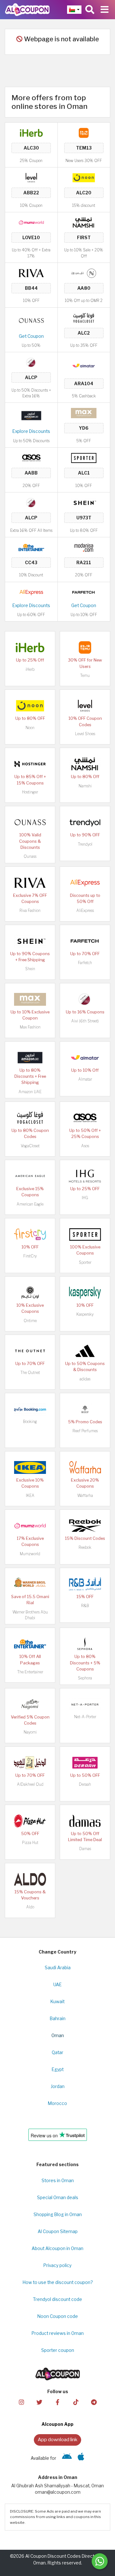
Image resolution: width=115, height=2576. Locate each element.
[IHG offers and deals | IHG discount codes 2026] (85, 1176)
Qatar (57, 2052)
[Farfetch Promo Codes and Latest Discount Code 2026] (84, 592)
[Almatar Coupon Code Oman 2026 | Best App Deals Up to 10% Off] (84, 365)
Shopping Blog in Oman (58, 2214)
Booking (30, 1422)
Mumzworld (30, 1554)
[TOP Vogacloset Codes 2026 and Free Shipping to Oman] (84, 317)
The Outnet (30, 1373)
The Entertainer (30, 1672)
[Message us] (100, 2561)
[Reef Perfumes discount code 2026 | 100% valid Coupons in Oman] (85, 1409)
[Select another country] (74, 10)
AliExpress (85, 910)
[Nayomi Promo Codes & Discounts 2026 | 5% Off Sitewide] (30, 1704)
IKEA (30, 1495)
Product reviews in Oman (58, 2333)
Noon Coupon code (58, 2316)
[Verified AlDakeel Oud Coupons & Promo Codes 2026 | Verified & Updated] (30, 1762)
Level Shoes (85, 734)
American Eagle (30, 1204)
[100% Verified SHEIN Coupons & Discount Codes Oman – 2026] (84, 502)
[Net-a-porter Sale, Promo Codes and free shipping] (85, 1704)
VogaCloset (30, 1146)
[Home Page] (27, 9)
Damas (85, 1849)
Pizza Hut (30, 1843)
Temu (85, 675)
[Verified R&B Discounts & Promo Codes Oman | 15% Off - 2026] (85, 1584)
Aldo (30, 1907)
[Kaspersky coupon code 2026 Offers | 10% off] (85, 1292)
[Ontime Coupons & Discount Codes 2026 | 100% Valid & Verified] (30, 1292)
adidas (85, 1379)
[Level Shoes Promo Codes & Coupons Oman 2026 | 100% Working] (31, 177)
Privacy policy (57, 2265)
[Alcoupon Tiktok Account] (76, 2402)
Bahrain (58, 2019)
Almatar (85, 1079)
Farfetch (85, 963)
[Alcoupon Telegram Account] (94, 2402)
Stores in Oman (58, 2181)
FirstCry (30, 1256)
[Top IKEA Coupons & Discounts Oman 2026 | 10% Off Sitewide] (30, 1467)
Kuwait (57, 2002)
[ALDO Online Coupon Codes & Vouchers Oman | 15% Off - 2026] (30, 1879)
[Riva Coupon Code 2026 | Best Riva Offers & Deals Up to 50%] (31, 273)
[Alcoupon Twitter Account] (39, 2402)
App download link (57, 2439)
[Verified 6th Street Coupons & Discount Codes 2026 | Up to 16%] (31, 362)
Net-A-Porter (85, 1717)
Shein (30, 969)
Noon (30, 728)
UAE (57, 1985)
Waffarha (85, 1495)
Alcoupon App (57, 2424)
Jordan (58, 2086)
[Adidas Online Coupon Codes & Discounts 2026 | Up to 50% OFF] (85, 1351)
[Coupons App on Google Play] (67, 2458)
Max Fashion (30, 1027)
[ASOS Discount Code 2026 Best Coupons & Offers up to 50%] (31, 458)
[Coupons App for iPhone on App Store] (81, 2458)
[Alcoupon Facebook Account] (57, 2402)
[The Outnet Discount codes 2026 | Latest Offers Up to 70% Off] (30, 1351)
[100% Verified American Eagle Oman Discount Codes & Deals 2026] (30, 1176)
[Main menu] (105, 10)
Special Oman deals (58, 2198)
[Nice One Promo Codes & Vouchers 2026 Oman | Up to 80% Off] (84, 273)
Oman (58, 2036)
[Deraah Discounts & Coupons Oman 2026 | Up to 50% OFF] (85, 1762)
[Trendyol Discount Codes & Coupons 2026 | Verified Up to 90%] (85, 822)
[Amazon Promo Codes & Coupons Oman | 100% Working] (31, 415)
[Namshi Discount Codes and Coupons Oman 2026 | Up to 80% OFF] (84, 222)
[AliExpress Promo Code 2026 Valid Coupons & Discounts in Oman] (31, 592)
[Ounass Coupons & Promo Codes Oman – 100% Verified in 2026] (31, 320)
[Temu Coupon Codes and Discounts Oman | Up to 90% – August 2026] (84, 133)
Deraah (85, 1784)
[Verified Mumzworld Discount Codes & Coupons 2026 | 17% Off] (31, 222)
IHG (85, 1198)
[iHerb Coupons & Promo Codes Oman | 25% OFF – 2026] (31, 133)
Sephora (85, 1678)
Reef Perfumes (85, 1431)
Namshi (85, 786)
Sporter (85, 1262)
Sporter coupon (58, 2350)
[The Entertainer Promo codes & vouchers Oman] (31, 547)
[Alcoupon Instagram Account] (21, 2402)
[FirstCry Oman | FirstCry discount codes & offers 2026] (30, 1234)
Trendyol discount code (57, 2299)
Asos (85, 1146)
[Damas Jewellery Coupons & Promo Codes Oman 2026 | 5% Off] (85, 1820)
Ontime (30, 1321)
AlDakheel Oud (30, 1784)
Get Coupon (31, 336)
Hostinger (30, 792)
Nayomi (30, 1732)
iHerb (30, 669)
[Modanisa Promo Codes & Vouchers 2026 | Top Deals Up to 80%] (84, 547)
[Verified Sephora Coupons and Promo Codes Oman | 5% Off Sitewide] (85, 1644)
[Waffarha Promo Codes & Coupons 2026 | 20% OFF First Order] (85, 1467)
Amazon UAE (30, 1092)
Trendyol (85, 844)
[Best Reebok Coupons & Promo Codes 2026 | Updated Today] (85, 1525)
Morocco (57, 2103)
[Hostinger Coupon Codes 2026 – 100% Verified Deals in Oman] (30, 764)
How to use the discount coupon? (58, 2282)
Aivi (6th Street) (85, 1021)
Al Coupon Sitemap (58, 2231)
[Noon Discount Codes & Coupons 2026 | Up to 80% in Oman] (84, 177)
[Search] (90, 10)
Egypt (58, 2069)
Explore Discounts (31, 431)
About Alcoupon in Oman (57, 2248)
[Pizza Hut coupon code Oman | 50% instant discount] (30, 1820)
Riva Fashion (30, 910)
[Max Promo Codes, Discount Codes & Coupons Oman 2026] (84, 413)
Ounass (30, 856)
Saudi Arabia (58, 1968)
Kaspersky (85, 1314)
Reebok (85, 1547)
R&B (85, 1606)
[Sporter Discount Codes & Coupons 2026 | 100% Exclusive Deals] (84, 458)
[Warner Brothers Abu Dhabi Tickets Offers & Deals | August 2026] (30, 1584)
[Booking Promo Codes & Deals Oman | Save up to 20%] (30, 1409)
